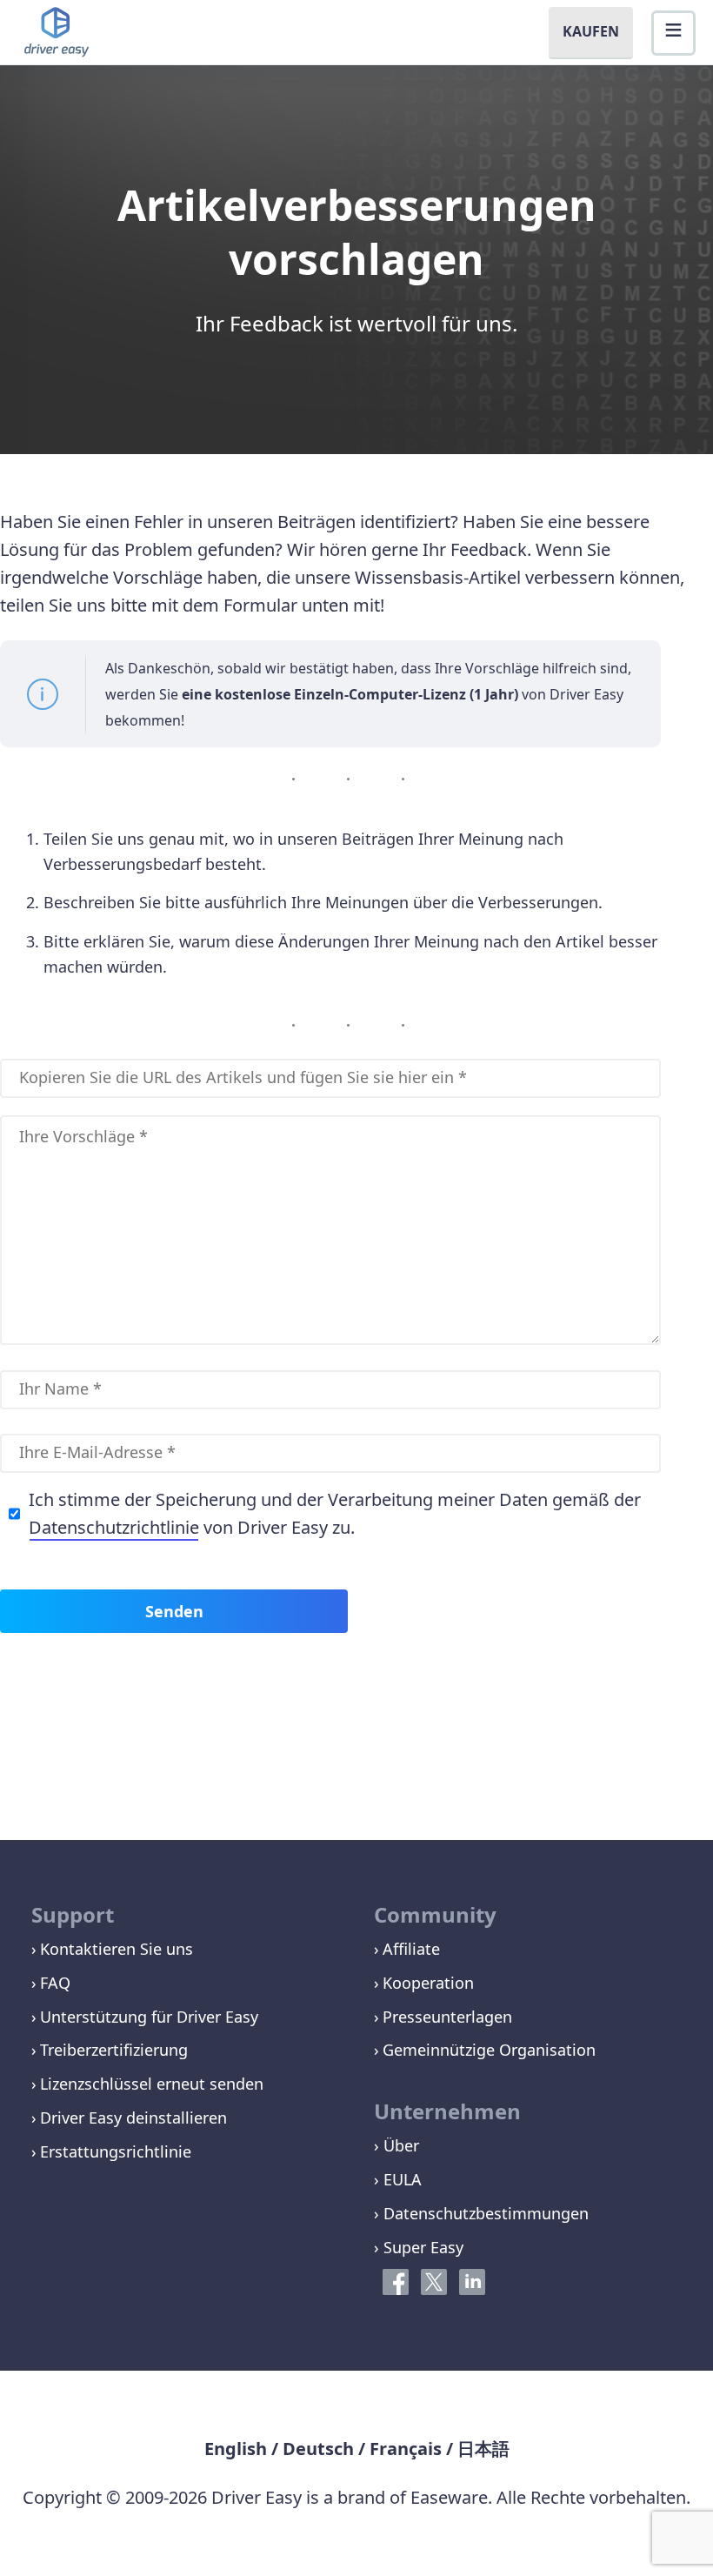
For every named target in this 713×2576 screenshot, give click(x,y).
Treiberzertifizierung (114, 2050)
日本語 (483, 2449)
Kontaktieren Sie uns (117, 1949)
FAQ (55, 1983)
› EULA (398, 2179)
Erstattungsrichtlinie (116, 2151)
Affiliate (411, 1949)
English (236, 2449)
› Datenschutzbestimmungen (481, 2213)
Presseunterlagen (447, 2017)
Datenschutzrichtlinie (114, 1527)
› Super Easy (419, 2247)
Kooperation (428, 1983)
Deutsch (318, 2449)
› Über (396, 2145)
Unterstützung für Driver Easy (149, 2017)
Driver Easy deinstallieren (133, 2118)
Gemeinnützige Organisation (489, 2050)
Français (406, 2449)
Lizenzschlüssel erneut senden (152, 2084)
